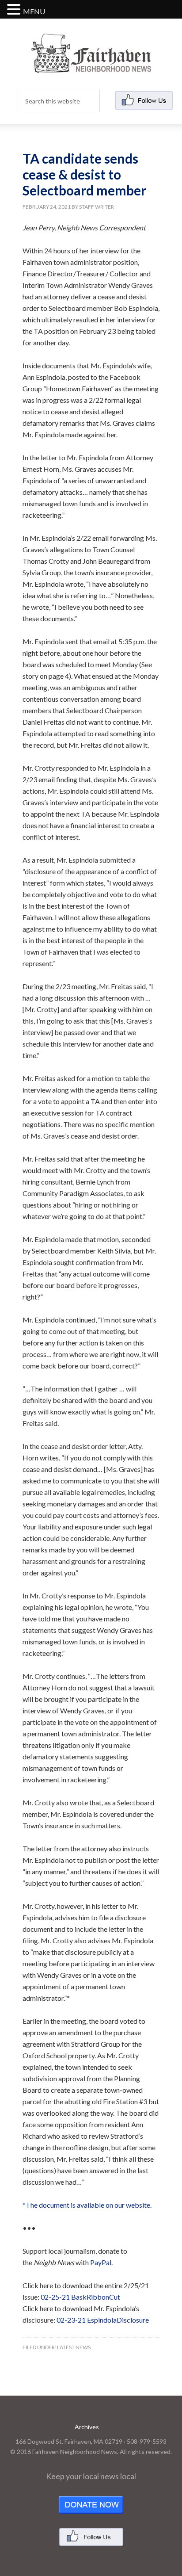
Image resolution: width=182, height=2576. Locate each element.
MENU (34, 11)
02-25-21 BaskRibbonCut (80, 2297)
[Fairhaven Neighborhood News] (91, 66)
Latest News (74, 2347)
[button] (15, 10)
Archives (87, 2427)
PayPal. (101, 2262)
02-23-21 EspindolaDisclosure (103, 2320)
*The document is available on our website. (87, 2205)
